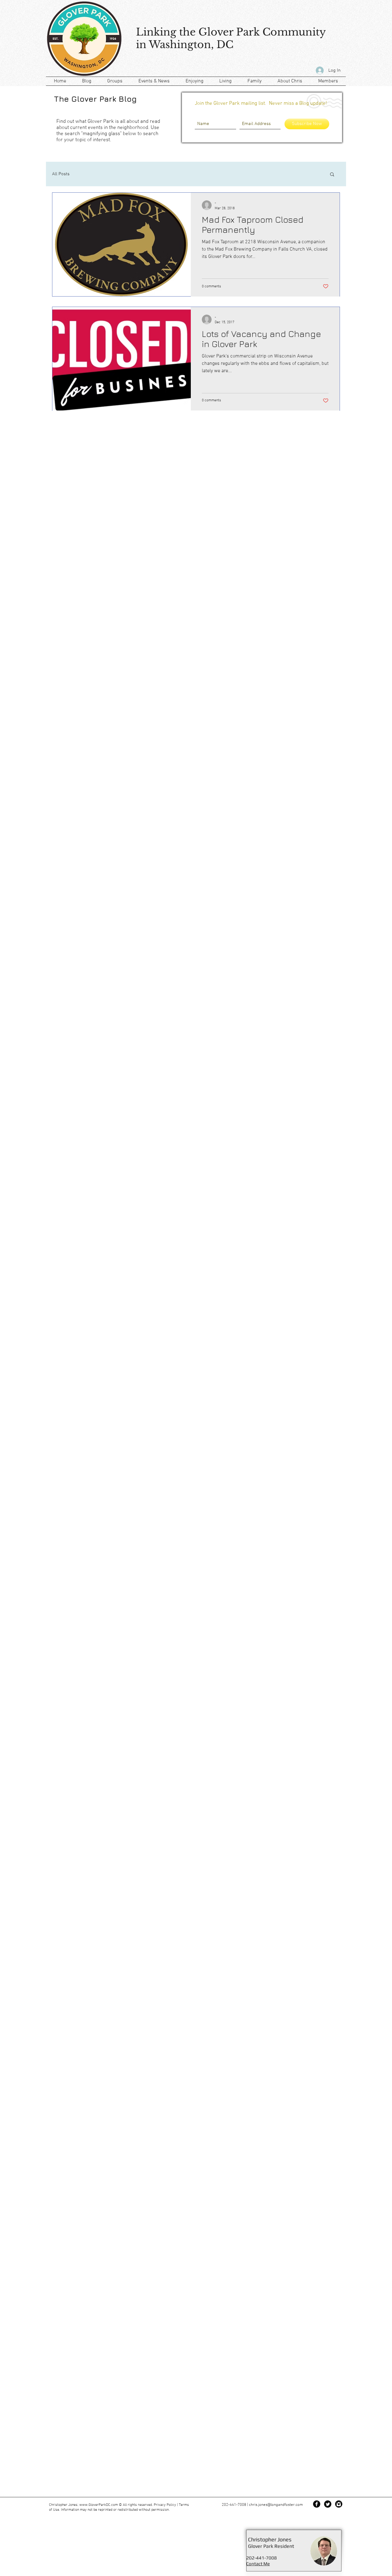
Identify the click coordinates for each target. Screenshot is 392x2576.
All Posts (61, 174)
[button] (332, 175)
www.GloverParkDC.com (99, 2505)
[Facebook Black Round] (317, 2504)
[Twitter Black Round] (328, 2504)
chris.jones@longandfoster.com (276, 2505)
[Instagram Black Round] (339, 2504)
